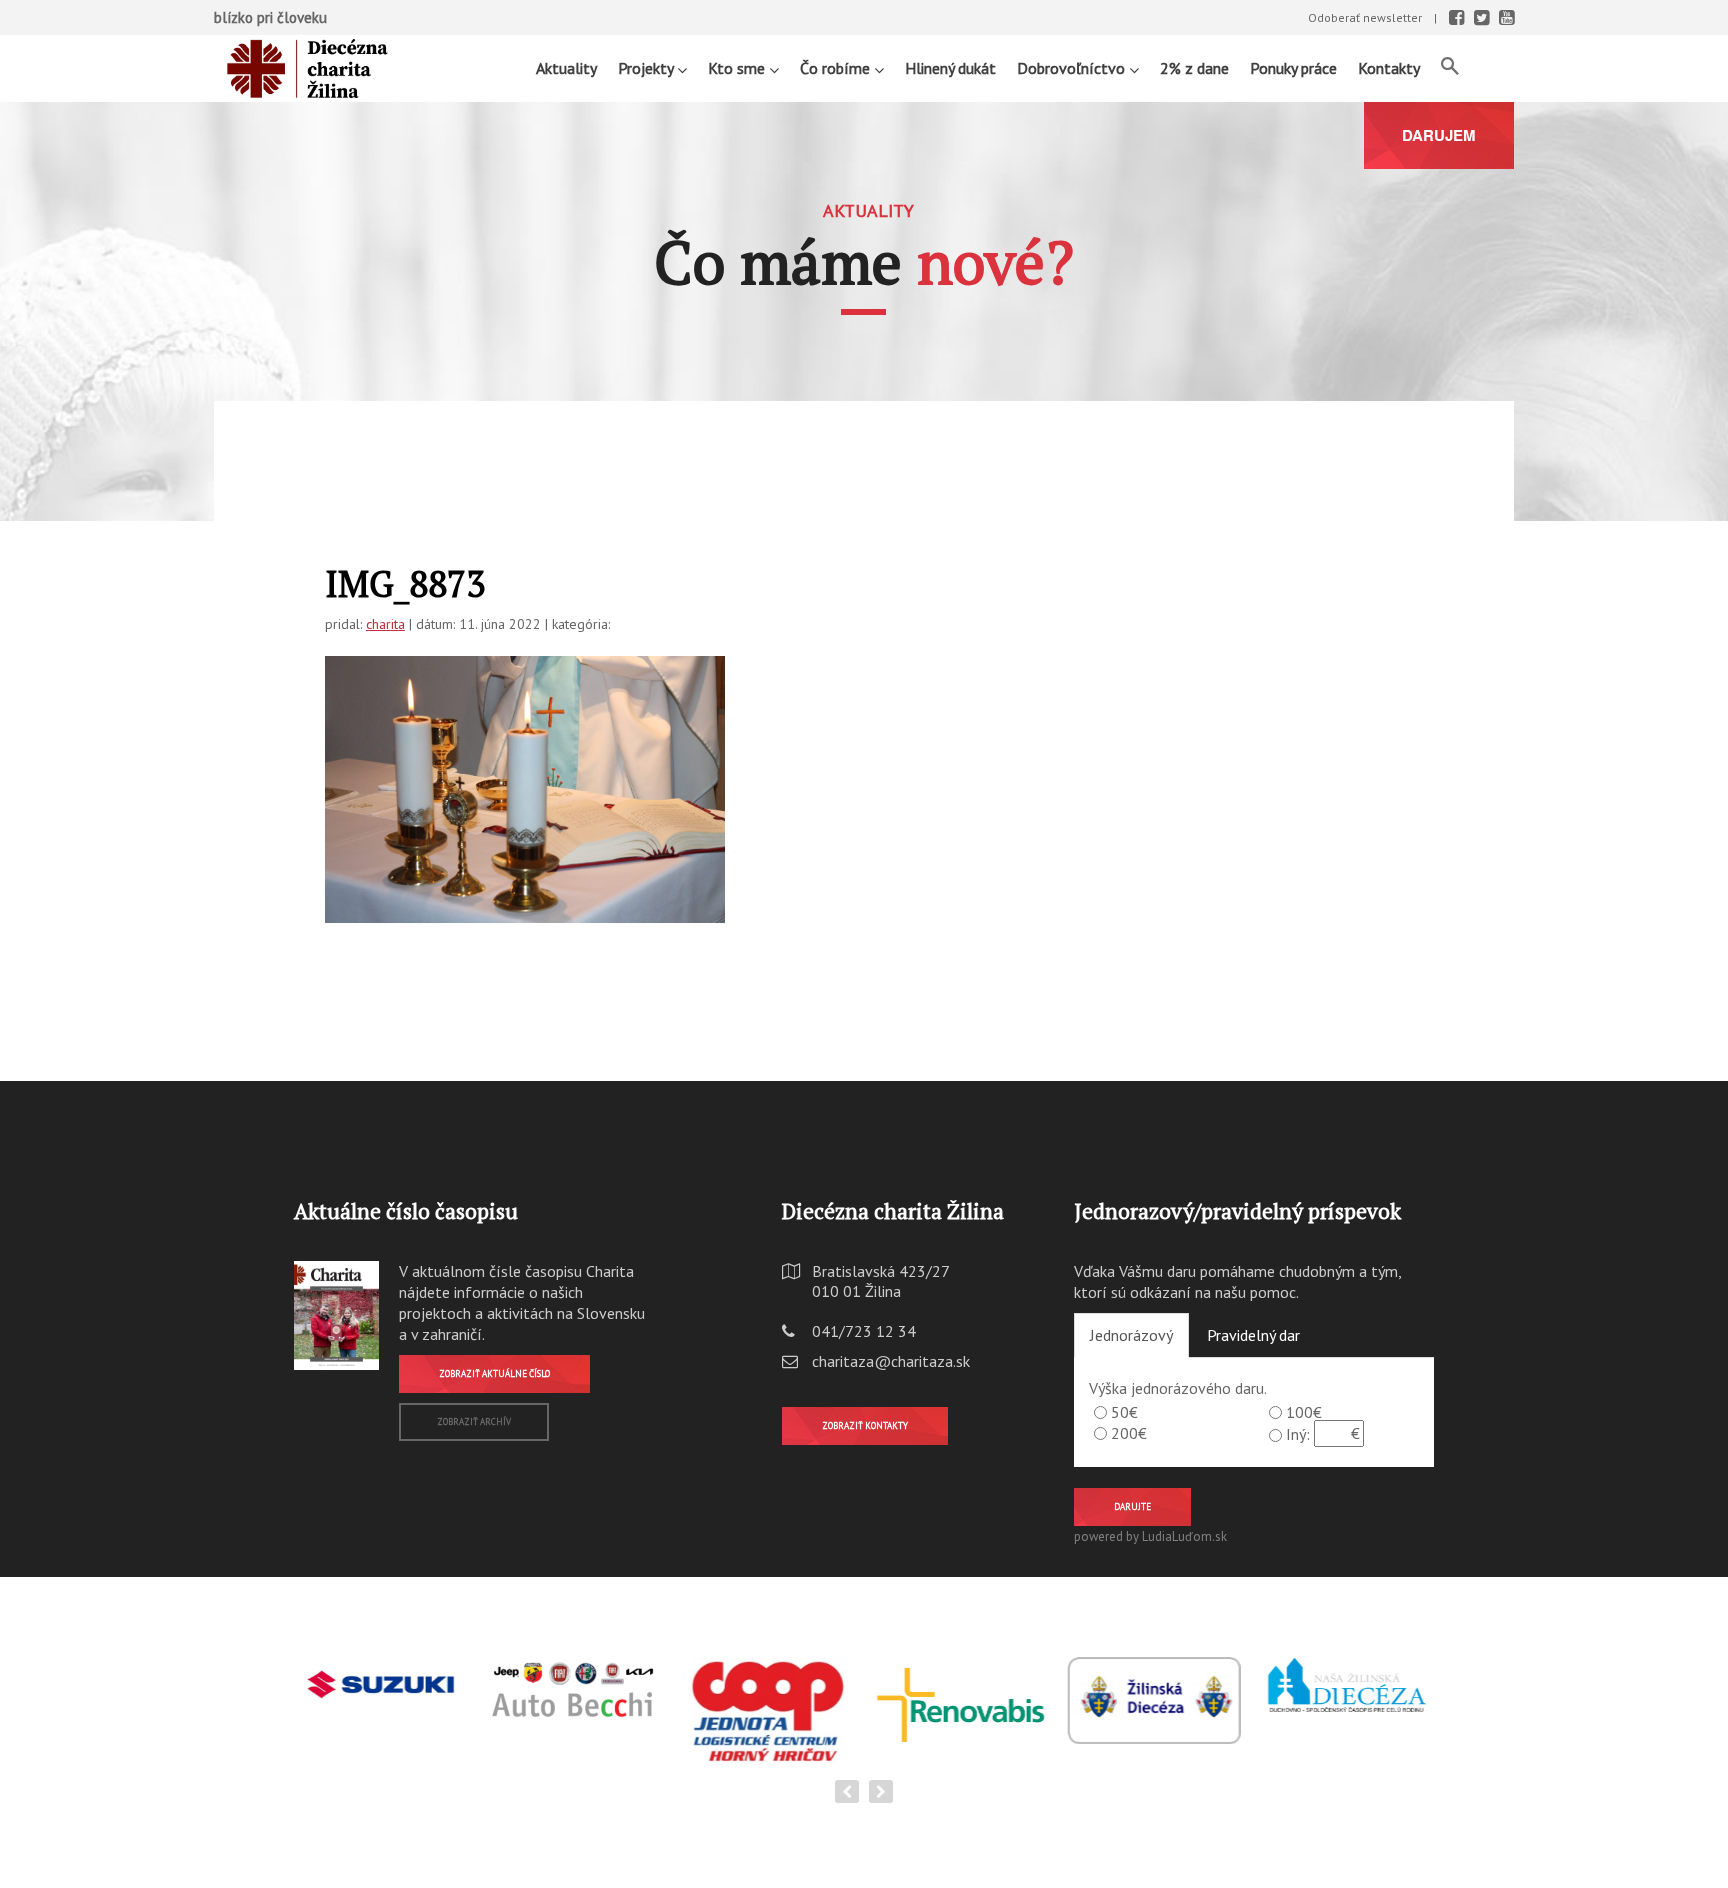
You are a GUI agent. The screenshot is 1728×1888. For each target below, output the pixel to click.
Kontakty (1389, 68)
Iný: (1298, 1434)
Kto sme (738, 68)
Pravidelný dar (1253, 1335)
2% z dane (1194, 68)
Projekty (647, 68)
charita (385, 624)
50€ (1124, 1412)
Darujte (1132, 1506)
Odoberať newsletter (1365, 17)
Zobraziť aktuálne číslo (494, 1373)
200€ (1129, 1433)
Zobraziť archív (474, 1421)
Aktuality (566, 68)
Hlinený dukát (950, 68)
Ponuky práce (1293, 68)
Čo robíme (837, 68)
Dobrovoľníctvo (1073, 68)
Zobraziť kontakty (865, 1425)
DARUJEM (1439, 135)
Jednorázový (1131, 1335)
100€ (1304, 1412)
